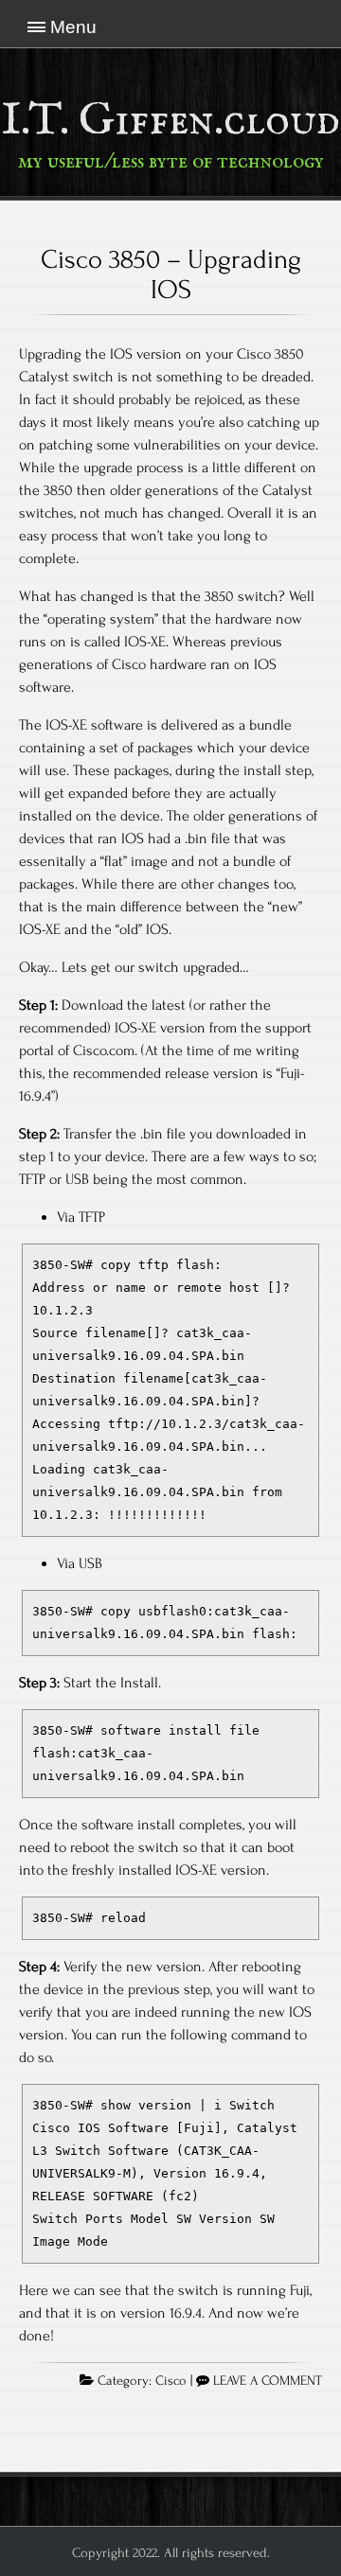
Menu (73, 27)
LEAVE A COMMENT (268, 2381)
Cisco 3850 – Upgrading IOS (171, 274)
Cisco (171, 2381)
